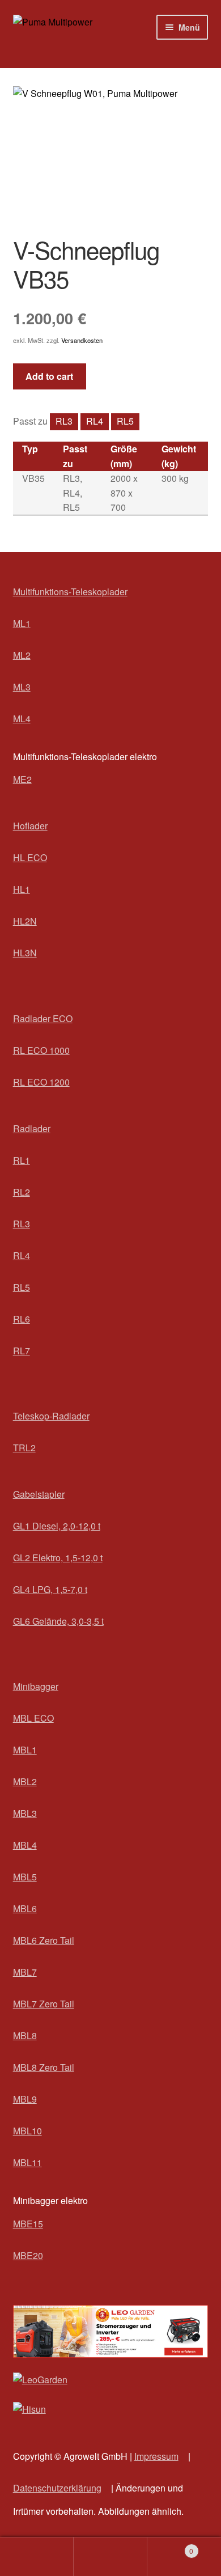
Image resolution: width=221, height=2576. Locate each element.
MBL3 (25, 1813)
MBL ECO (33, 1718)
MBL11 (27, 2162)
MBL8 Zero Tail (44, 2067)
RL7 (22, 1351)
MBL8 (25, 2035)
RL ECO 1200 (41, 1082)
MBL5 (25, 1877)
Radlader (32, 1128)
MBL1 (25, 1750)
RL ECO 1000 (41, 1050)
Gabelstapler (39, 1494)
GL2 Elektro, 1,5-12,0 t (58, 1558)
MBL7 (25, 1972)
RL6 (22, 1319)
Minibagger (36, 1686)
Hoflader (30, 826)
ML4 (22, 719)
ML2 (22, 655)
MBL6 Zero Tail (44, 1940)
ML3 (22, 687)
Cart (170, 2547)
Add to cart (49, 376)
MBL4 (25, 1845)
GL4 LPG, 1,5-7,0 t (50, 1589)
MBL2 (25, 1781)
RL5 (125, 421)
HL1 (22, 889)
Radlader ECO (43, 1018)
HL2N (25, 921)
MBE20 (28, 2255)
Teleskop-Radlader (51, 1416)
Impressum (156, 2456)
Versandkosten (82, 340)
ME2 (22, 779)
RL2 (22, 1192)
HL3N (25, 953)
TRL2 (24, 1448)
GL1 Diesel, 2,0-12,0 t (57, 1526)
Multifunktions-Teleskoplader (70, 592)
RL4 (95, 421)
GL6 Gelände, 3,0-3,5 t (58, 1621)
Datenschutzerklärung (57, 2488)
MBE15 (28, 2224)
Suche (110, 2557)
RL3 (64, 421)
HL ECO (30, 857)
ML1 (22, 623)
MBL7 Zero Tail (44, 2004)
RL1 (22, 1160)
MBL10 (27, 2131)
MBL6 (25, 1908)
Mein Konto (37, 2557)
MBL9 (25, 2099)
